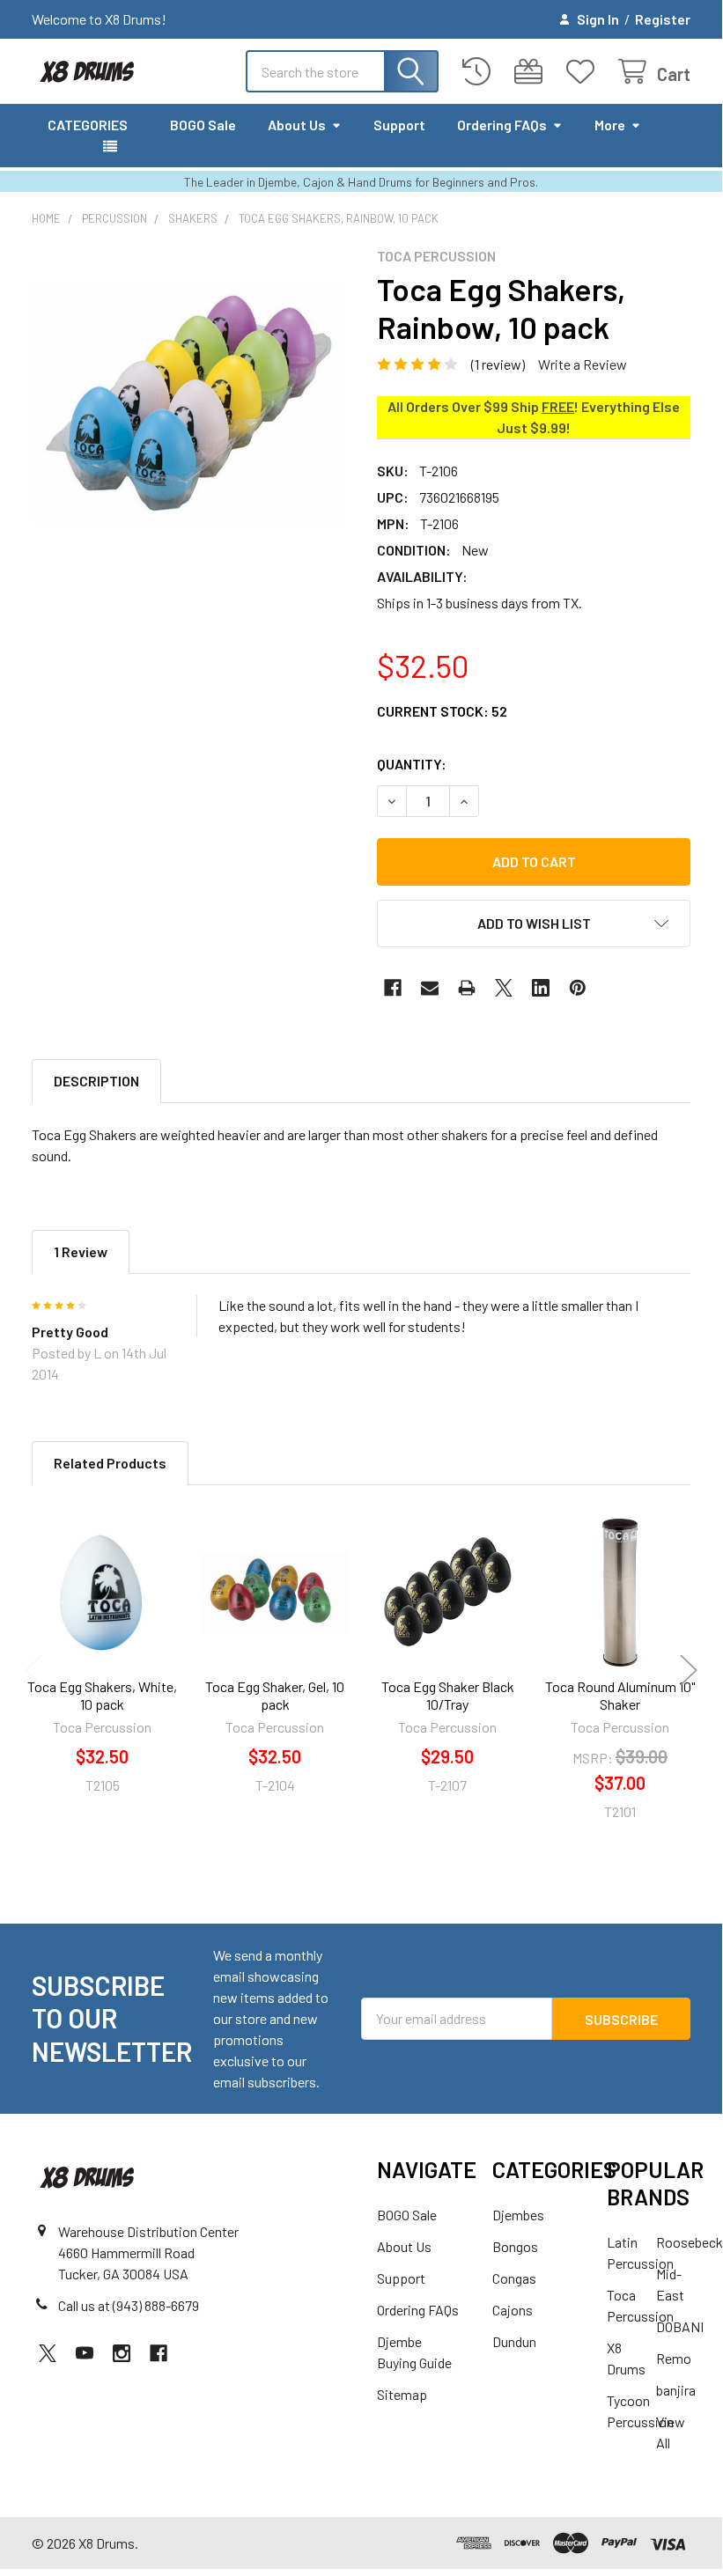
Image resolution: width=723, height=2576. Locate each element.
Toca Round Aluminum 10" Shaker (620, 1695)
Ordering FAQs (502, 125)
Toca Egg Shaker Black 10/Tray (448, 1695)
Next (689, 1670)
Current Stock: (442, 711)
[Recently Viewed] (480, 72)
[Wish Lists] (584, 72)
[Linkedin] (541, 988)
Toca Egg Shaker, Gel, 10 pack (275, 1695)
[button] (534, 924)
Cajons (513, 2310)
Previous (33, 1670)
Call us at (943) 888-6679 (129, 2305)
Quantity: (412, 764)
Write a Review (583, 364)
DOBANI (680, 2326)
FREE (558, 406)
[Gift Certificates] (532, 72)
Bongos (515, 2246)
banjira (676, 2390)
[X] (504, 988)
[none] (188, 404)
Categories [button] (88, 125)
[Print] (467, 988)
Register (663, 19)
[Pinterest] (578, 988)
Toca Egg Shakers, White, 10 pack (102, 1695)
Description (96, 1081)
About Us (297, 125)
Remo (674, 2358)
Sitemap (402, 2394)
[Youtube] (85, 2353)
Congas (514, 2278)
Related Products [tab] (110, 1463)
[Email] (430, 988)
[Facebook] (393, 988)
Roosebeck (690, 2242)
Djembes (518, 2215)
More (610, 125)
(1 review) (498, 364)
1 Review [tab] (81, 1251)
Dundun (514, 2341)
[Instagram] (122, 2353)
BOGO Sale (203, 125)
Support (399, 125)
